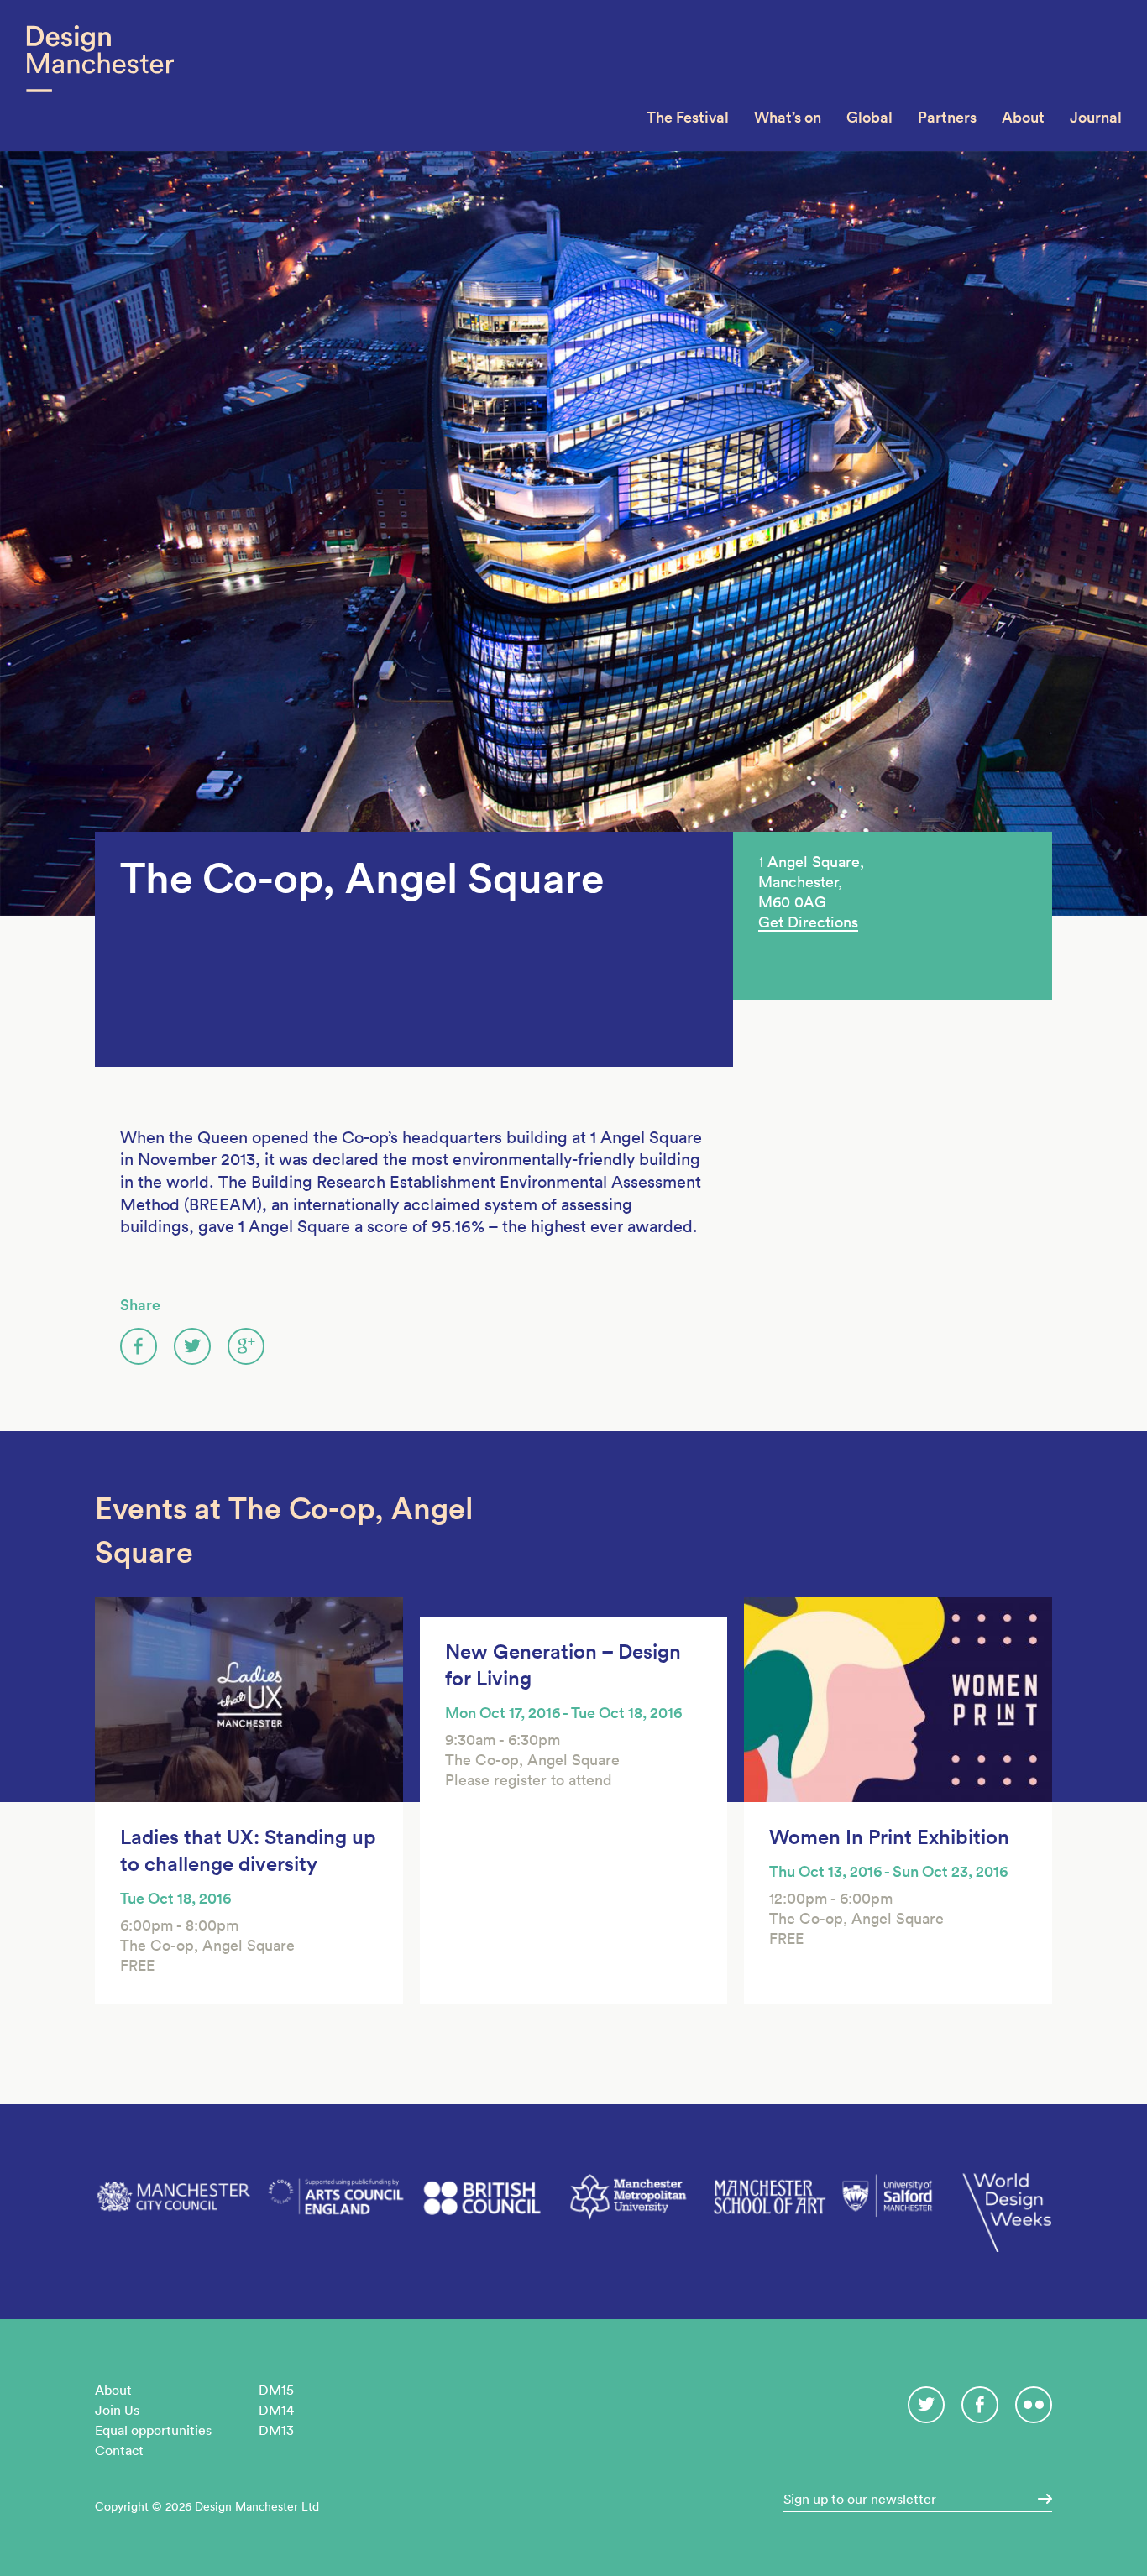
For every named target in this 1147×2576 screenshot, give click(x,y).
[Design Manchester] (100, 76)
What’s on (788, 117)
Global (869, 117)
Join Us (117, 2410)
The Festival (688, 117)
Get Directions (808, 922)
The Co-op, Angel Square (362, 878)
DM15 (276, 2390)
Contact (119, 2450)
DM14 (276, 2410)
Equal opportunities (153, 2430)
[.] (1040, 2499)
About (1023, 117)
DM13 (276, 2430)
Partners (947, 117)
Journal (1096, 117)
